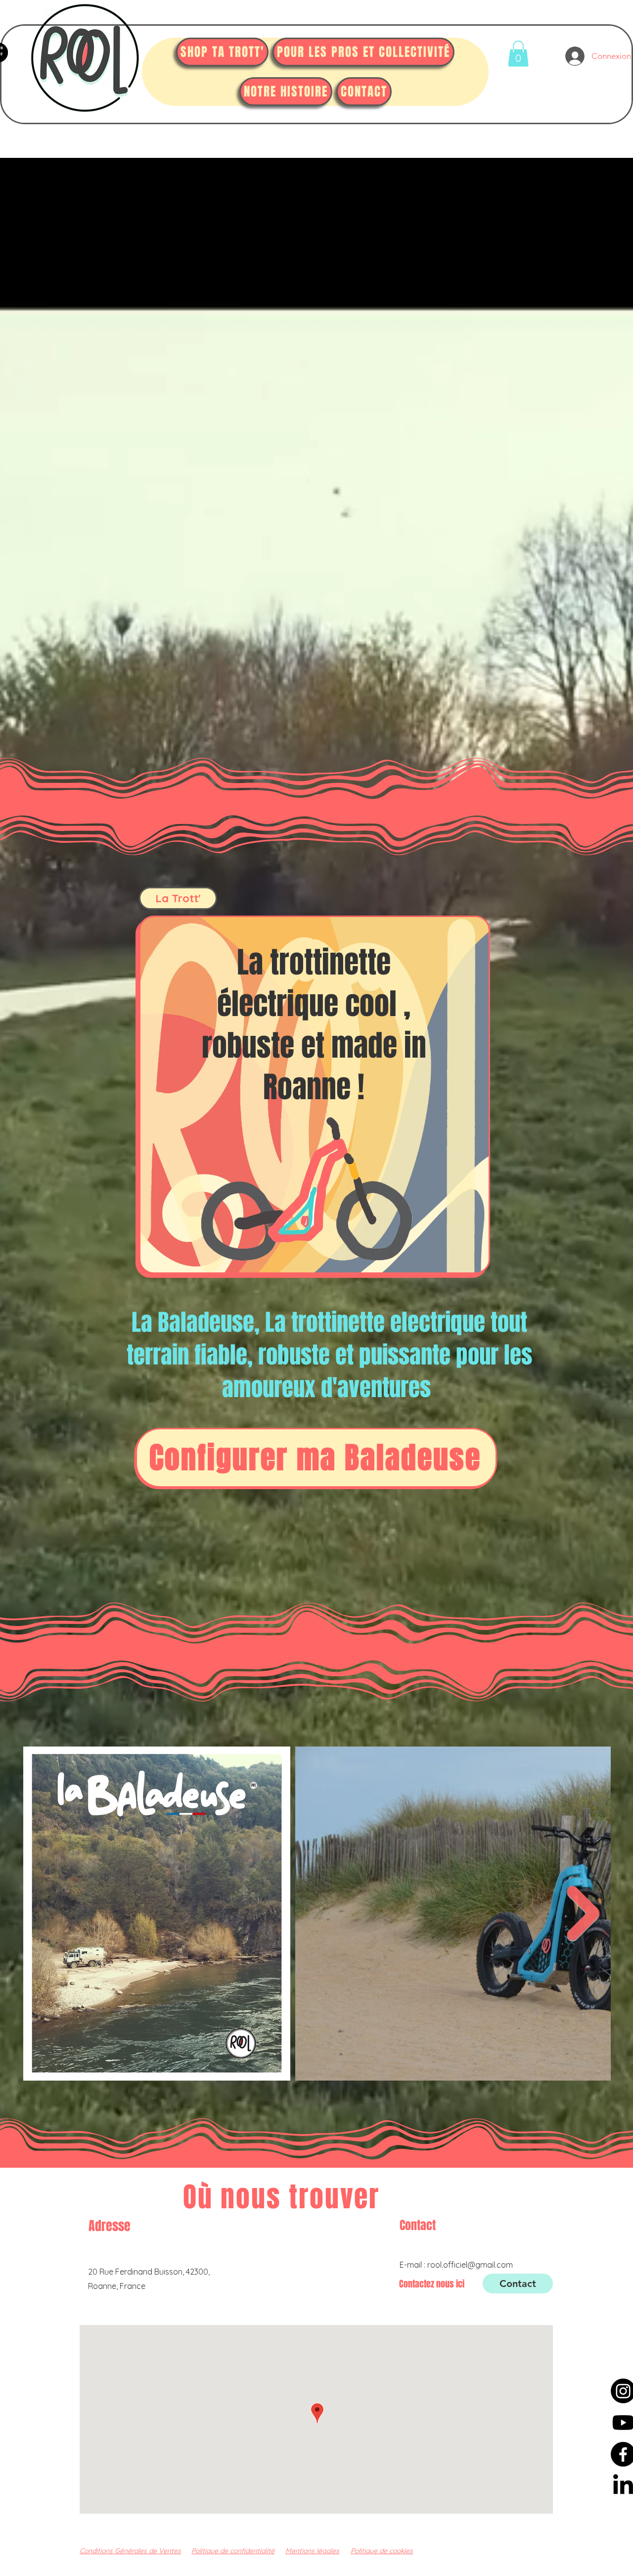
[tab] (178, 898)
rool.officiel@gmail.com (470, 2265)
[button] (518, 54)
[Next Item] (583, 1914)
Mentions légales (312, 2551)
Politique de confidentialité (233, 2551)
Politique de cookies (382, 2551)
